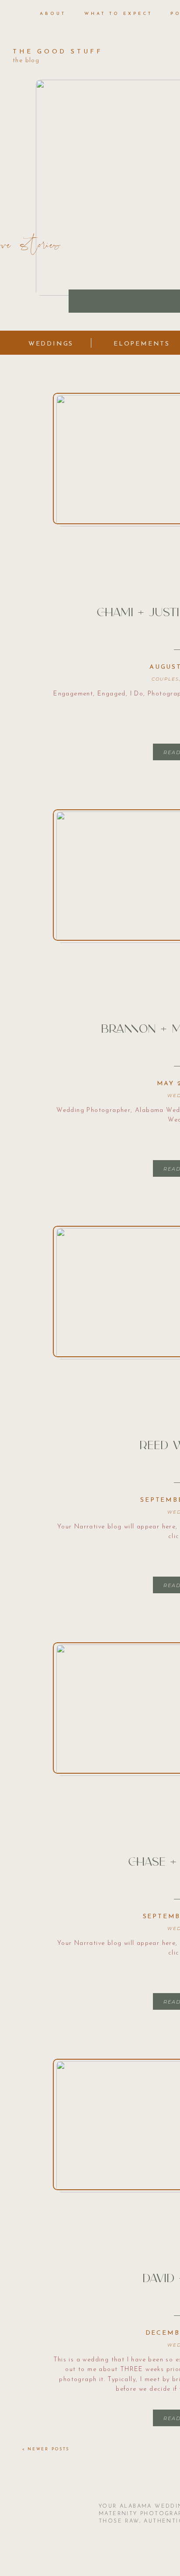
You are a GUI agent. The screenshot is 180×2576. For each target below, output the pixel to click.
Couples (165, 679)
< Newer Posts (46, 2449)
